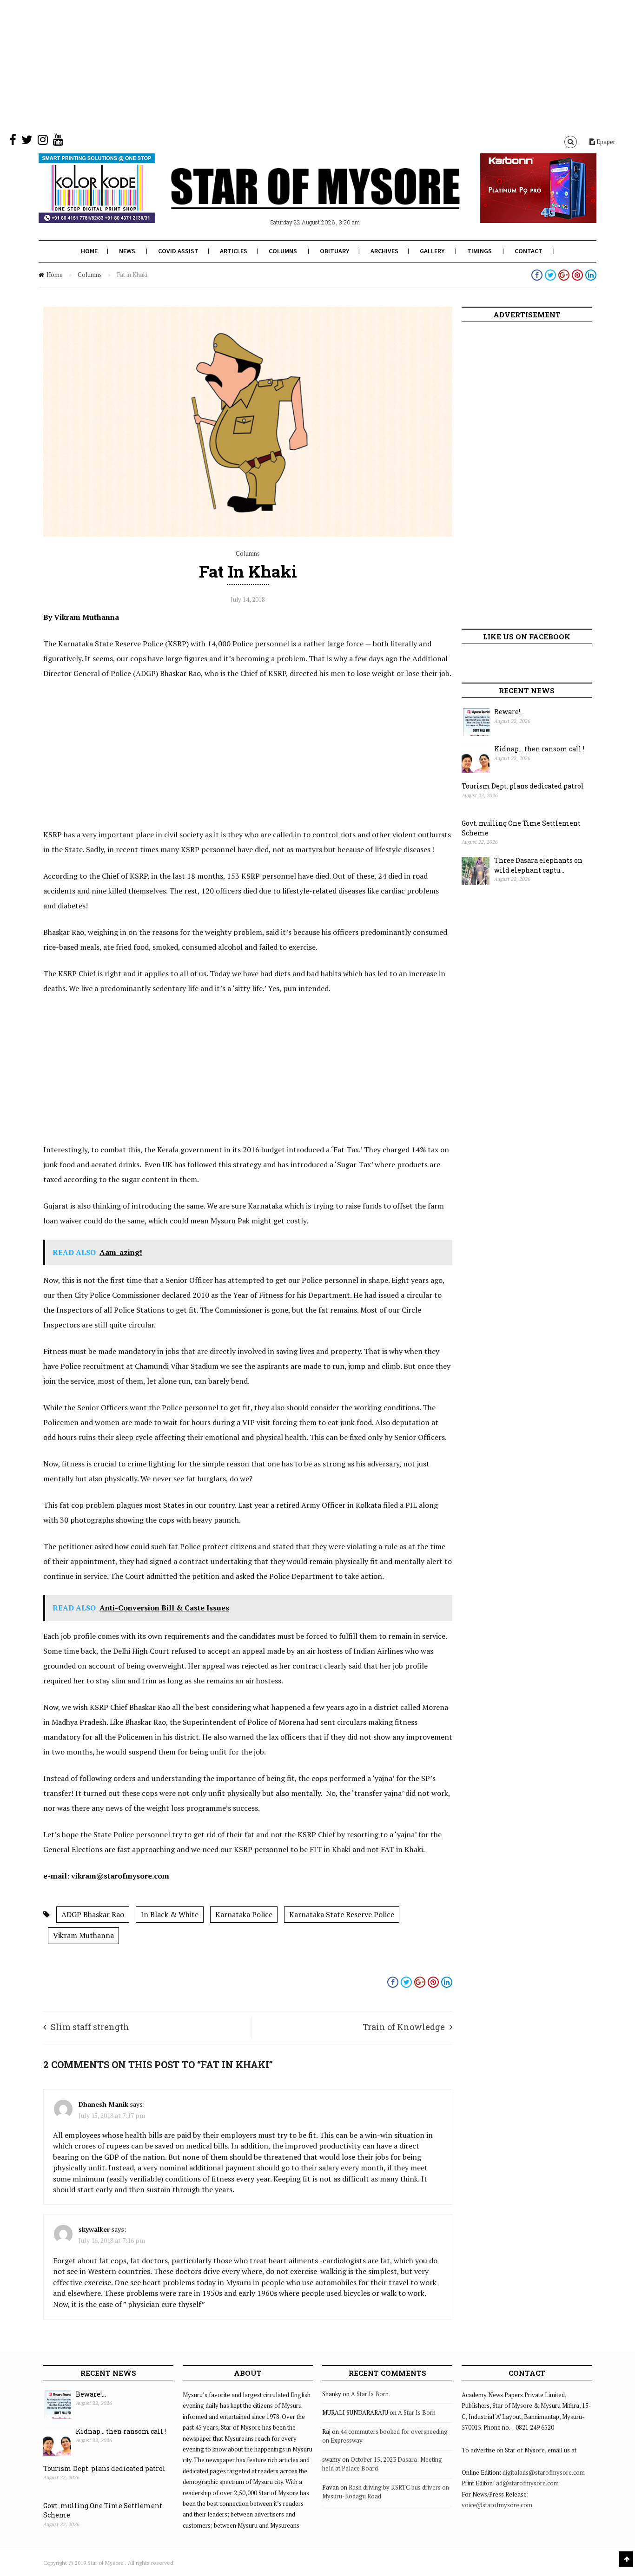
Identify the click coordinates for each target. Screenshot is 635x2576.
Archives (384, 251)
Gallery (432, 251)
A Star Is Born (370, 2394)
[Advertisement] (279, 65)
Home (89, 251)
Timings (480, 251)
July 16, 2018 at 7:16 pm (112, 2240)
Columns (283, 251)
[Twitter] (27, 142)
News (127, 251)
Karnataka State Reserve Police (342, 1914)
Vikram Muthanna (83, 1935)
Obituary (334, 251)
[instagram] (43, 142)
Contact (529, 251)
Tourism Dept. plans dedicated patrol (523, 786)
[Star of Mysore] (294, 199)
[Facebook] (13, 142)
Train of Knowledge (404, 2027)
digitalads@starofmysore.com (544, 2472)
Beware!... (509, 712)
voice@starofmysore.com (497, 2505)
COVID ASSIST (178, 251)
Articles (234, 251)
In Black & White (170, 1914)
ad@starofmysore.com (527, 2483)
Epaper (605, 142)
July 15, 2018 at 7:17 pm (112, 2115)
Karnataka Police (244, 1914)
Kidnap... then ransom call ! (539, 749)
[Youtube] (58, 142)
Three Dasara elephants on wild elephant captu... (538, 865)
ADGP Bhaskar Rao (93, 1914)
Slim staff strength (90, 2027)
